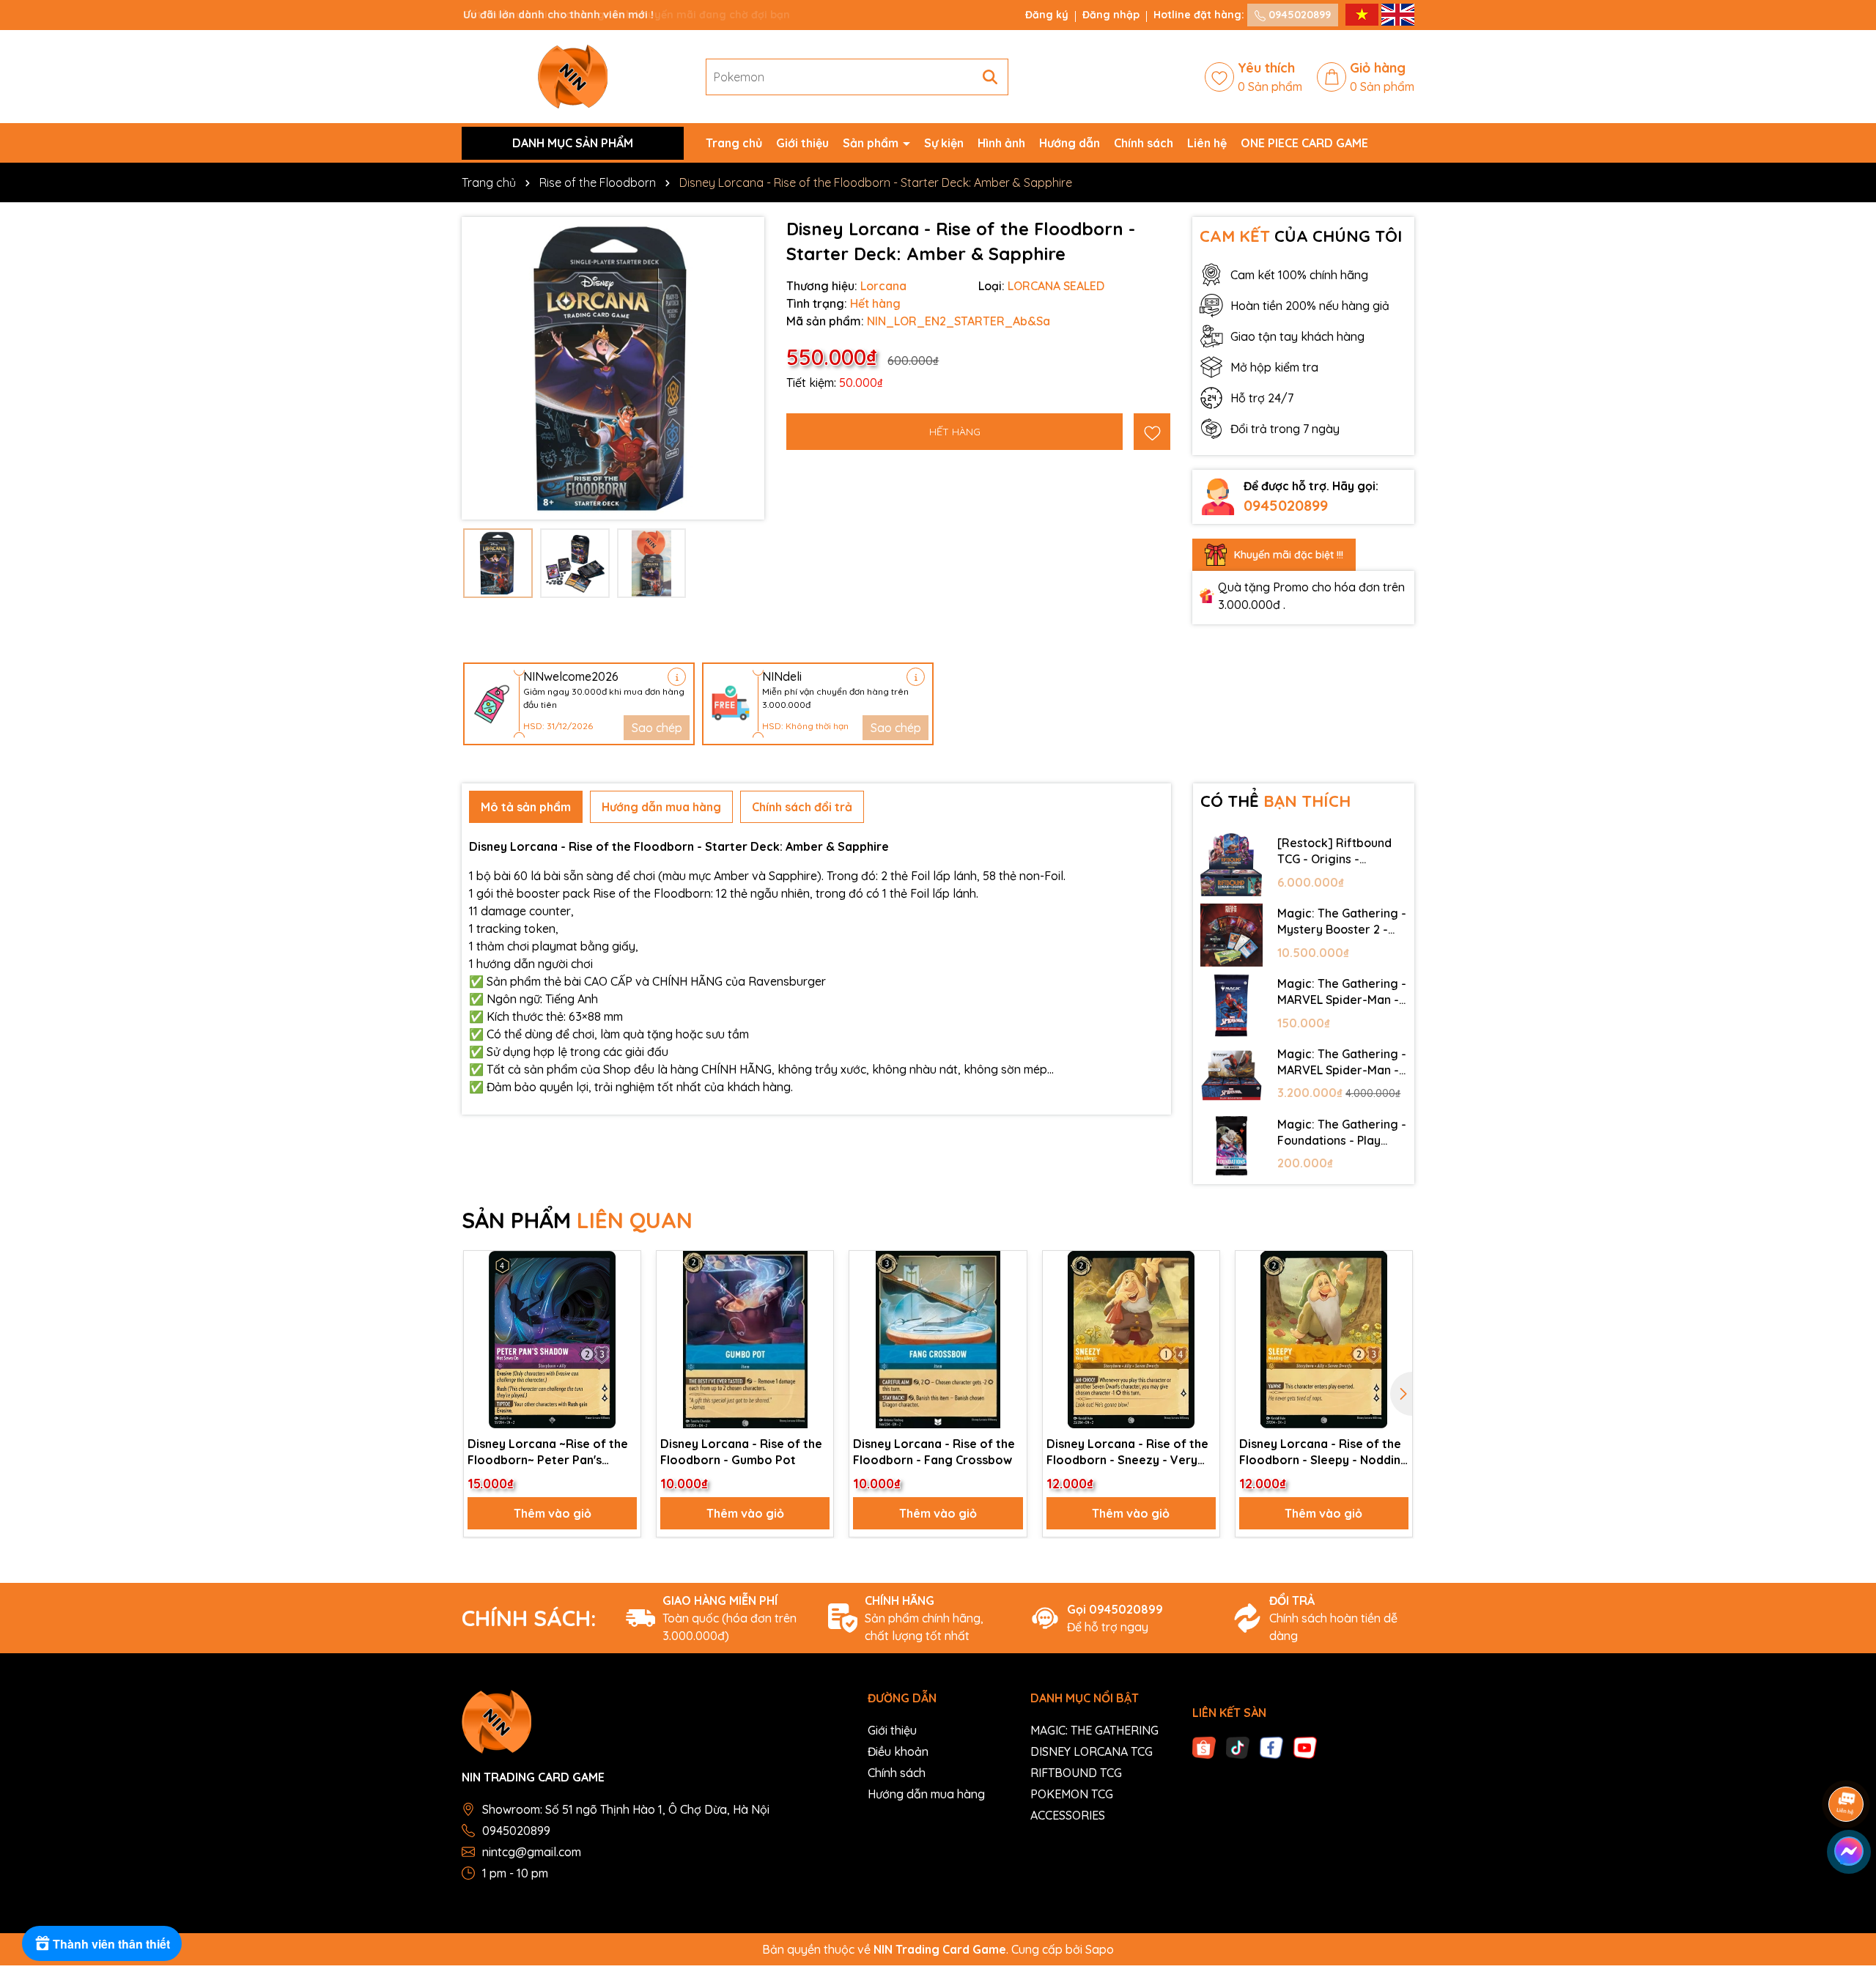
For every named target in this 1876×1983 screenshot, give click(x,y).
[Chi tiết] (677, 677)
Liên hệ (1207, 143)
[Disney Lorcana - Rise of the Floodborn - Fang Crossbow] (938, 1339)
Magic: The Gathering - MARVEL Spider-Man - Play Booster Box (1342, 1063)
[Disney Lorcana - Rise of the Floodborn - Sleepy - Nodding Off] (1324, 1339)
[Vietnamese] (1363, 14)
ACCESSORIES (1068, 1815)
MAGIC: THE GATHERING (1094, 1730)
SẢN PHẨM (577, 1220)
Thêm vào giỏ (553, 1513)
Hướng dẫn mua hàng (926, 1794)
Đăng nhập (1111, 15)
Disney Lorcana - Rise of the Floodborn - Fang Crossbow (934, 1452)
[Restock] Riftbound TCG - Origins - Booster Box (1334, 852)
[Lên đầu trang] (1847, 1895)
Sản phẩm (872, 143)
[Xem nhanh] (624, 1319)
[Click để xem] (613, 368)
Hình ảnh (1001, 143)
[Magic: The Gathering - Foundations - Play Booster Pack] (1232, 1146)
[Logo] (573, 75)
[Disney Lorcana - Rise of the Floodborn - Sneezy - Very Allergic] (1131, 1339)
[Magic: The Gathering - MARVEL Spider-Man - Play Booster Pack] (1232, 1005)
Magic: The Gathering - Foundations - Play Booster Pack (1342, 1133)
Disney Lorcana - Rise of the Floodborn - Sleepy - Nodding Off (1324, 1452)
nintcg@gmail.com (532, 1852)
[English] (1398, 14)
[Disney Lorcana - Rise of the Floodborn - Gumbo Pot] (745, 1339)
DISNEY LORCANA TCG (1092, 1751)
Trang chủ (734, 143)
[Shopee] (1204, 1746)
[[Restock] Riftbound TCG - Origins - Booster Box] (1232, 865)
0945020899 (1298, 15)
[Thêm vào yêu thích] (1152, 432)
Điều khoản (898, 1751)
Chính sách (1144, 143)
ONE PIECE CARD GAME (1304, 143)
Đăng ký (1047, 15)
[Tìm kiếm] (990, 77)
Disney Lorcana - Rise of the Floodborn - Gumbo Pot (741, 1452)
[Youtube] (1305, 1746)
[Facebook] (1271, 1746)
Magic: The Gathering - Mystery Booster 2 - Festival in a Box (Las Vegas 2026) (1342, 922)
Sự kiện (944, 143)
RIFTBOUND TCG (1076, 1773)
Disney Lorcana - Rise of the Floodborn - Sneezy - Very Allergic (1127, 1452)
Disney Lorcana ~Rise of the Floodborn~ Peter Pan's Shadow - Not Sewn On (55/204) (548, 1452)
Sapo (1100, 1949)
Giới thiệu (802, 143)
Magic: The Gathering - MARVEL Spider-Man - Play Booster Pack (1342, 992)
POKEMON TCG (1072, 1794)
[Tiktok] (1238, 1746)
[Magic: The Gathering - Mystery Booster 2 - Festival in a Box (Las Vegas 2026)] (1232, 935)
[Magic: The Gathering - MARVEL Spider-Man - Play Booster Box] (1232, 1076)
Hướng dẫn (1070, 143)
